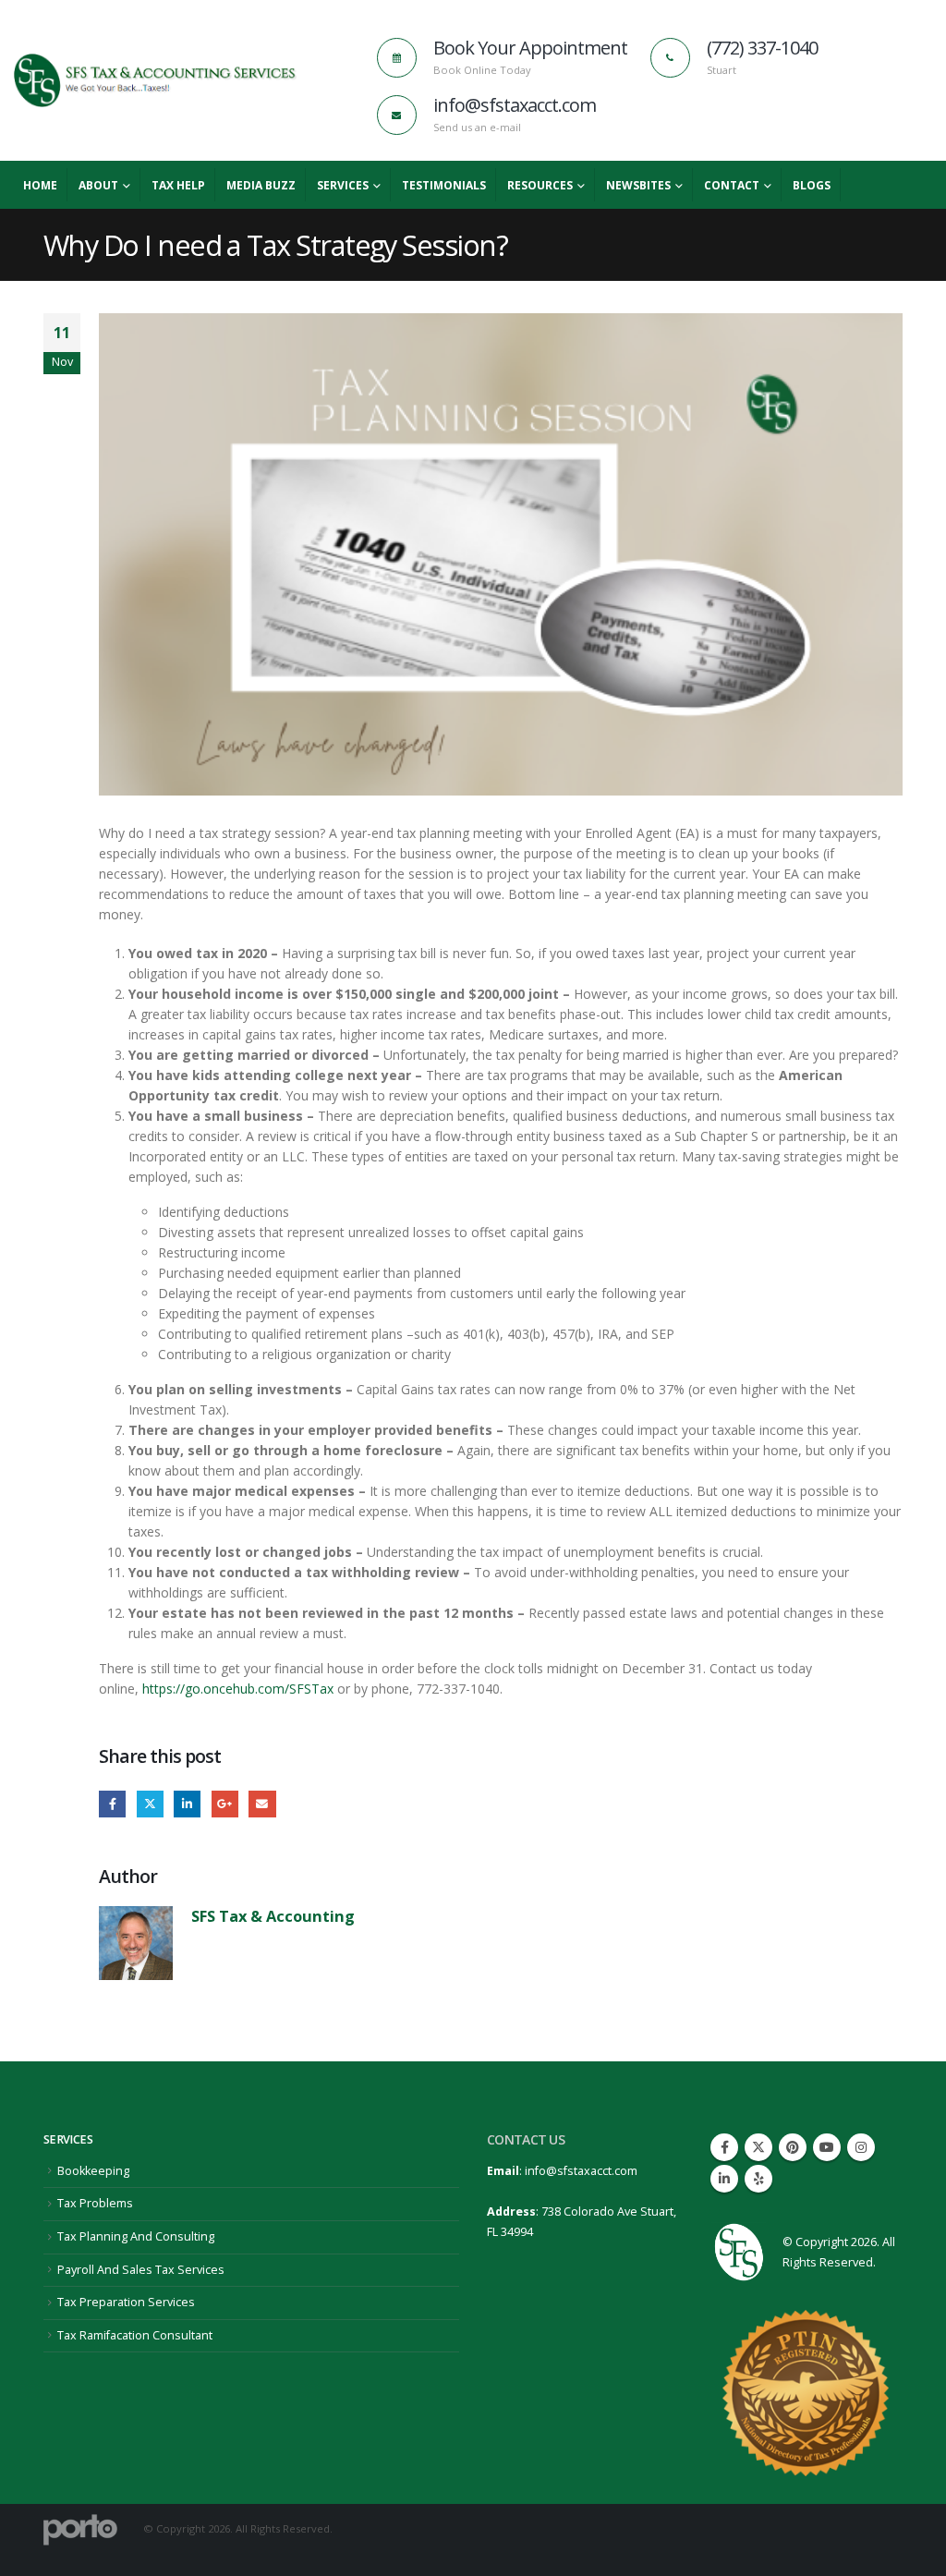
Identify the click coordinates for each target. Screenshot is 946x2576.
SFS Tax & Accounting (273, 1916)
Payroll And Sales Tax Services (141, 2270)
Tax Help (178, 185)
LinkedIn (187, 1804)
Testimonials (444, 185)
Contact (732, 185)
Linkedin (724, 2179)
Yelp (758, 2179)
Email (262, 1804)
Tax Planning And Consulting (136, 2236)
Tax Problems (95, 2203)
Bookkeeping (93, 2171)
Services (343, 185)
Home (40, 185)
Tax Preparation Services (126, 2302)
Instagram (861, 2147)
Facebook (112, 1804)
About (98, 185)
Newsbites (638, 185)
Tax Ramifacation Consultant (135, 2335)
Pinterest (793, 2147)
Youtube (827, 2147)
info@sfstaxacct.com (581, 2171)
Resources (540, 185)
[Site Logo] (155, 80)
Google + (225, 1804)
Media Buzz (261, 185)
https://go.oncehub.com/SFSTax (238, 1689)
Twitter (150, 1804)
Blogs (812, 185)
